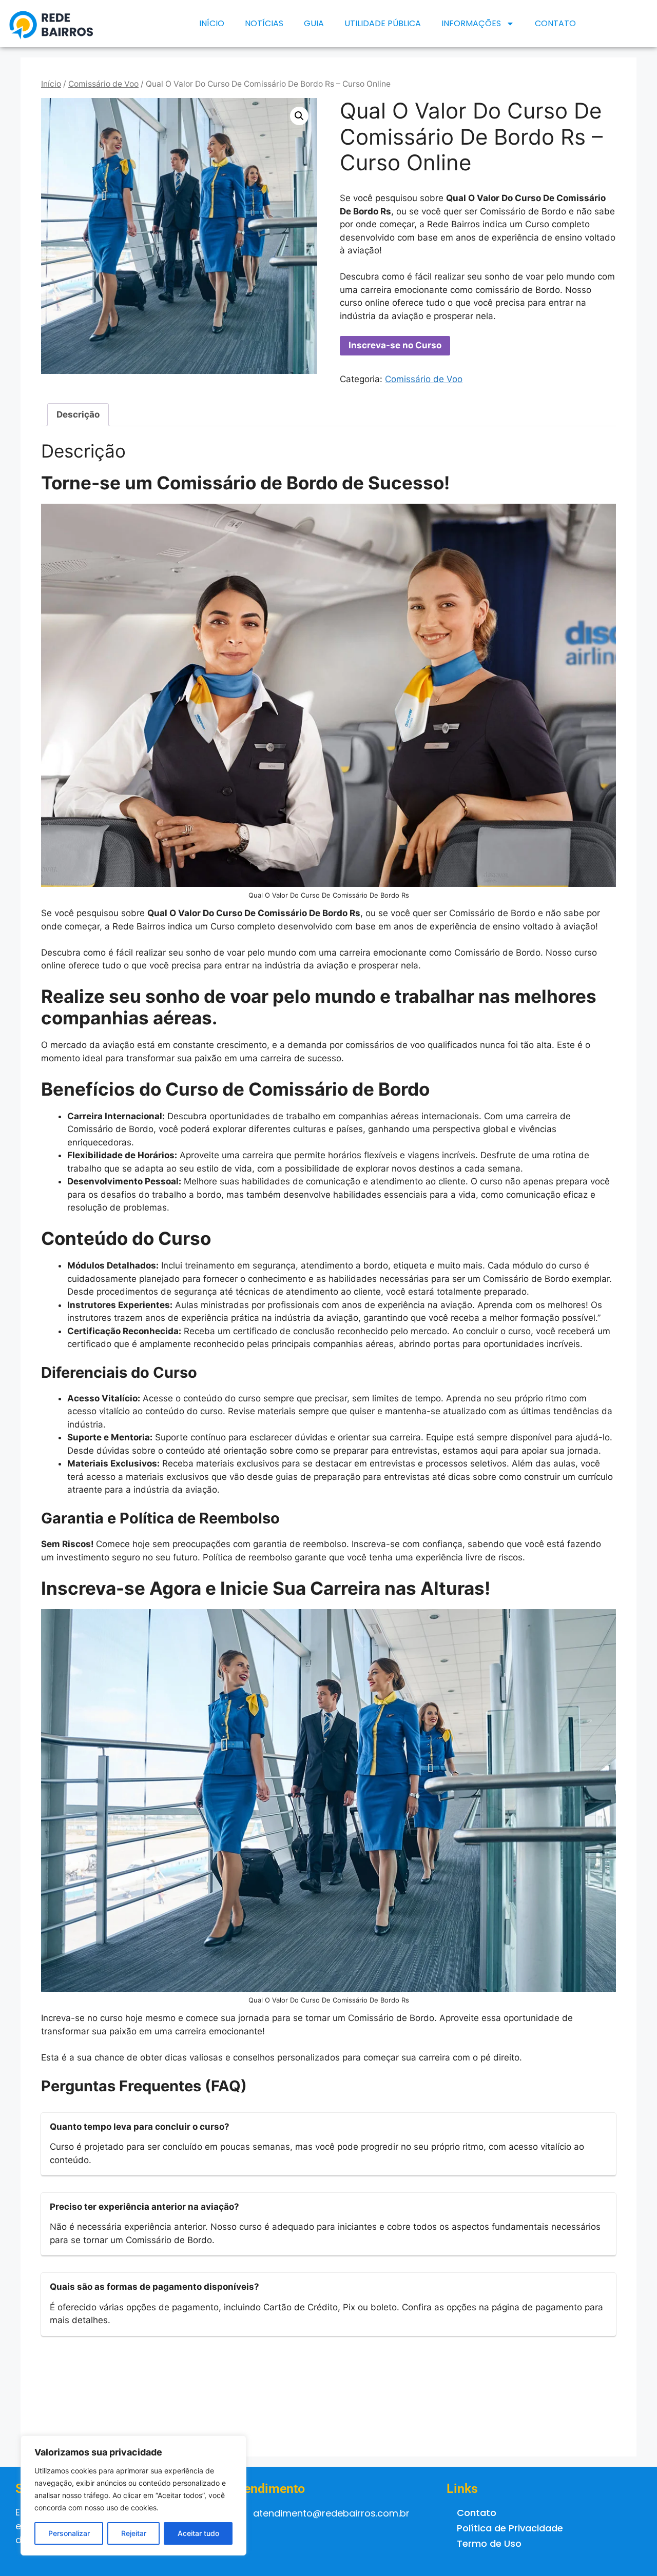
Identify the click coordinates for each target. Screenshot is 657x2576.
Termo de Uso (489, 2543)
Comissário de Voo (103, 84)
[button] (299, 116)
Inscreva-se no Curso (395, 345)
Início (212, 23)
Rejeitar (134, 2533)
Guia (314, 23)
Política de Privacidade (510, 2528)
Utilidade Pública (383, 23)
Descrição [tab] (78, 414)
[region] (133, 2495)
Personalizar (69, 2533)
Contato (555, 23)
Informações (471, 23)
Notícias (264, 23)
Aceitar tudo (198, 2533)
